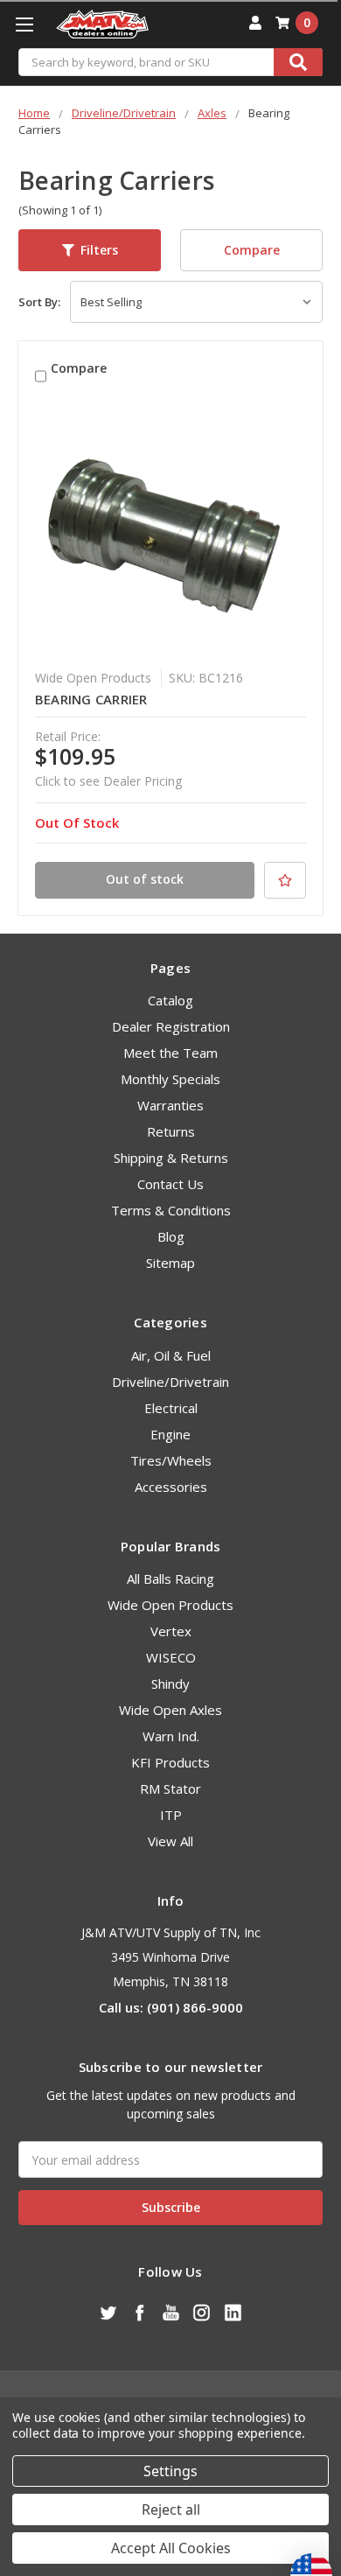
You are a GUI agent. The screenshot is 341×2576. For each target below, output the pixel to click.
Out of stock (145, 879)
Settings (170, 2471)
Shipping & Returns (171, 1158)
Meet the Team (170, 1053)
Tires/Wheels (171, 1460)
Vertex (171, 1631)
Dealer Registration (171, 1026)
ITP (171, 1815)
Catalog (170, 1000)
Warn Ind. (171, 1736)
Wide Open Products (170, 1605)
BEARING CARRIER (91, 699)
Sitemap (170, 1263)
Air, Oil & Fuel (171, 1355)
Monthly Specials (170, 1079)
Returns (171, 1131)
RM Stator (170, 1788)
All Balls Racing (170, 1578)
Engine (170, 1434)
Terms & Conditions (171, 1210)
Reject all (171, 2509)
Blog (171, 1236)
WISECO (171, 1657)
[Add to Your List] (285, 880)
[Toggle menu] (24, 24)
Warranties (170, 1105)
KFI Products (170, 1762)
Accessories (171, 1487)
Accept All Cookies (171, 2548)
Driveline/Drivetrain (170, 1382)
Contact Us (170, 1184)
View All (170, 1841)
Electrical (171, 1408)
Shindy (170, 1683)
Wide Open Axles (170, 1710)
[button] (90, 250)
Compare (252, 250)
